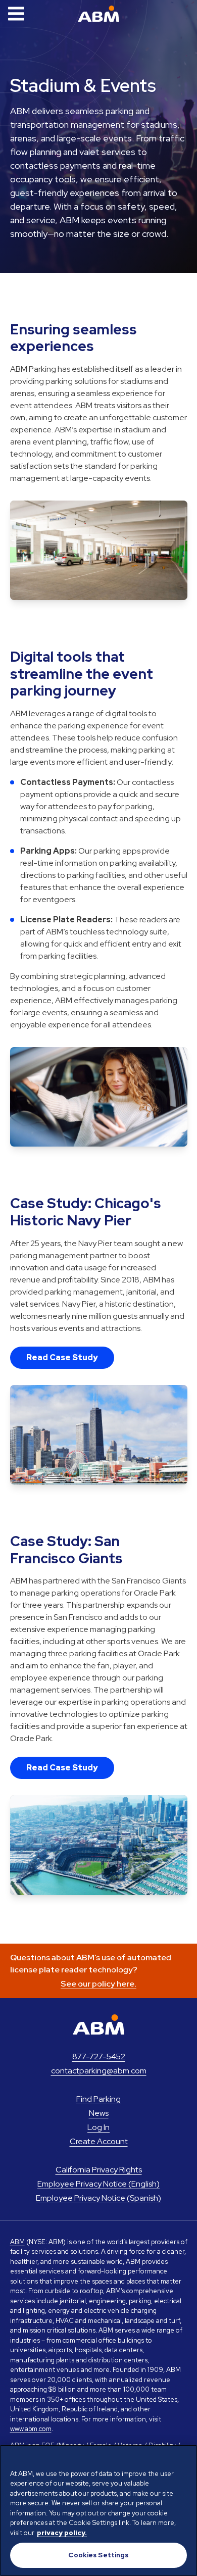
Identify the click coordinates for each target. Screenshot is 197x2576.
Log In (98, 2127)
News (99, 2113)
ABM (17, 2242)
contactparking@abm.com (99, 2071)
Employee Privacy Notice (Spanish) (98, 2198)
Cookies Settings (98, 2555)
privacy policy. (62, 2533)
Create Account (99, 2141)
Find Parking (98, 2099)
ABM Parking (98, 14)
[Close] (185, 2459)
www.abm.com (31, 2429)
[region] (98, 2510)
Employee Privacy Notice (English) (98, 2184)
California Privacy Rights (99, 2170)
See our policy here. (98, 1984)
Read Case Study (62, 1357)
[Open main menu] (16, 14)
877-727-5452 (99, 2057)
